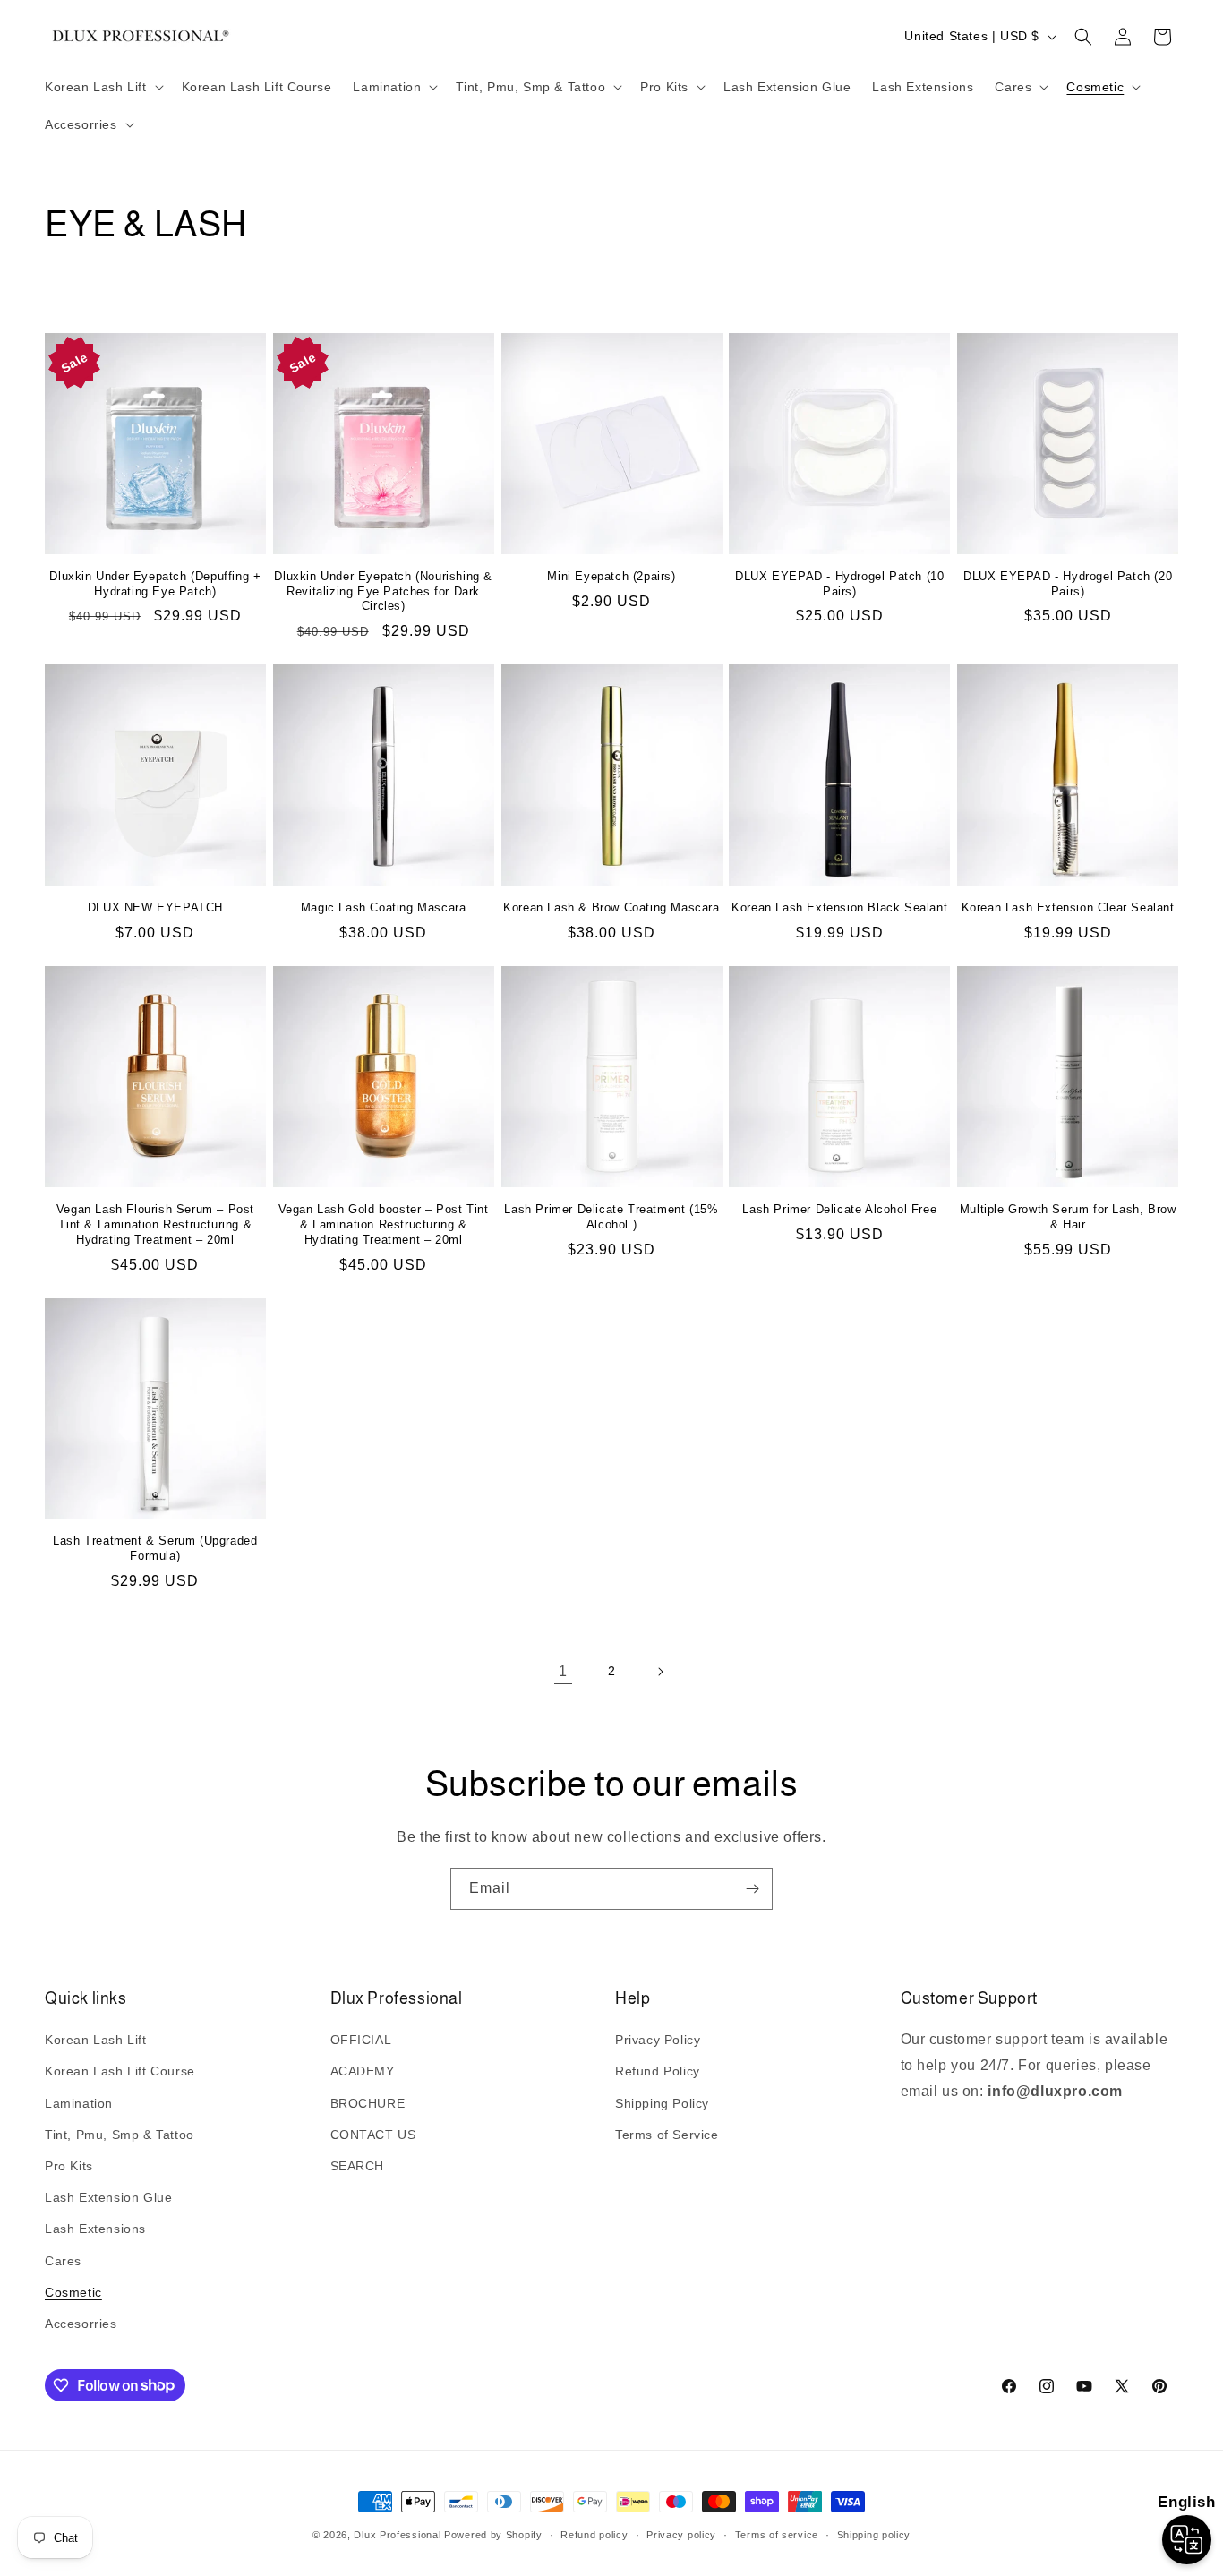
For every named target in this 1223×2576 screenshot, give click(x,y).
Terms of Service (667, 2135)
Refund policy (594, 2534)
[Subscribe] (752, 1889)
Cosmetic (73, 2292)
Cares (63, 2261)
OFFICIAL (361, 2041)
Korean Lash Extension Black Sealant (839, 907)
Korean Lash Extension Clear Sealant (1068, 907)
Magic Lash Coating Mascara (384, 907)
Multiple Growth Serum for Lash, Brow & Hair (1068, 1217)
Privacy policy (681, 2534)
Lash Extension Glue (108, 2198)
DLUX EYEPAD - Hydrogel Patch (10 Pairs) (839, 584)
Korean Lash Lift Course (120, 2072)
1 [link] (563, 1671)
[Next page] (660, 1672)
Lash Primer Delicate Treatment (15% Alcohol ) (611, 1217)
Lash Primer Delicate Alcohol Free (839, 1209)
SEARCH (358, 2166)
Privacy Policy (658, 2041)
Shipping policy (874, 2534)
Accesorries (81, 2324)
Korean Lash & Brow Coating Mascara (611, 907)
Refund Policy (658, 2072)
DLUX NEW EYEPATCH (155, 907)
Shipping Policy (662, 2103)
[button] (103, 87)
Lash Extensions (95, 2229)
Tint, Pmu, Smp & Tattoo (120, 2135)
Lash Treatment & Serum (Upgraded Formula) (155, 1548)
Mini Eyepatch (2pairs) (611, 576)
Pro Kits (69, 2166)
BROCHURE (368, 2103)
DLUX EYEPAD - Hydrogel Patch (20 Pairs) (1068, 584)
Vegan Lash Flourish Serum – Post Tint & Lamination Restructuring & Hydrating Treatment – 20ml (155, 1224)
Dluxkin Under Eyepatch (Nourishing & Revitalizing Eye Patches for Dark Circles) (383, 591)
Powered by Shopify (493, 2535)
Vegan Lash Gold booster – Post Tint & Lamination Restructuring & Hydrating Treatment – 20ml (384, 1224)
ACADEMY (363, 2072)
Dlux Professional (397, 2535)
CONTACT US (373, 2135)
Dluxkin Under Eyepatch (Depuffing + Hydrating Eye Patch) (155, 584)
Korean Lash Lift (96, 2041)
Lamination (79, 2103)
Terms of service (777, 2534)
